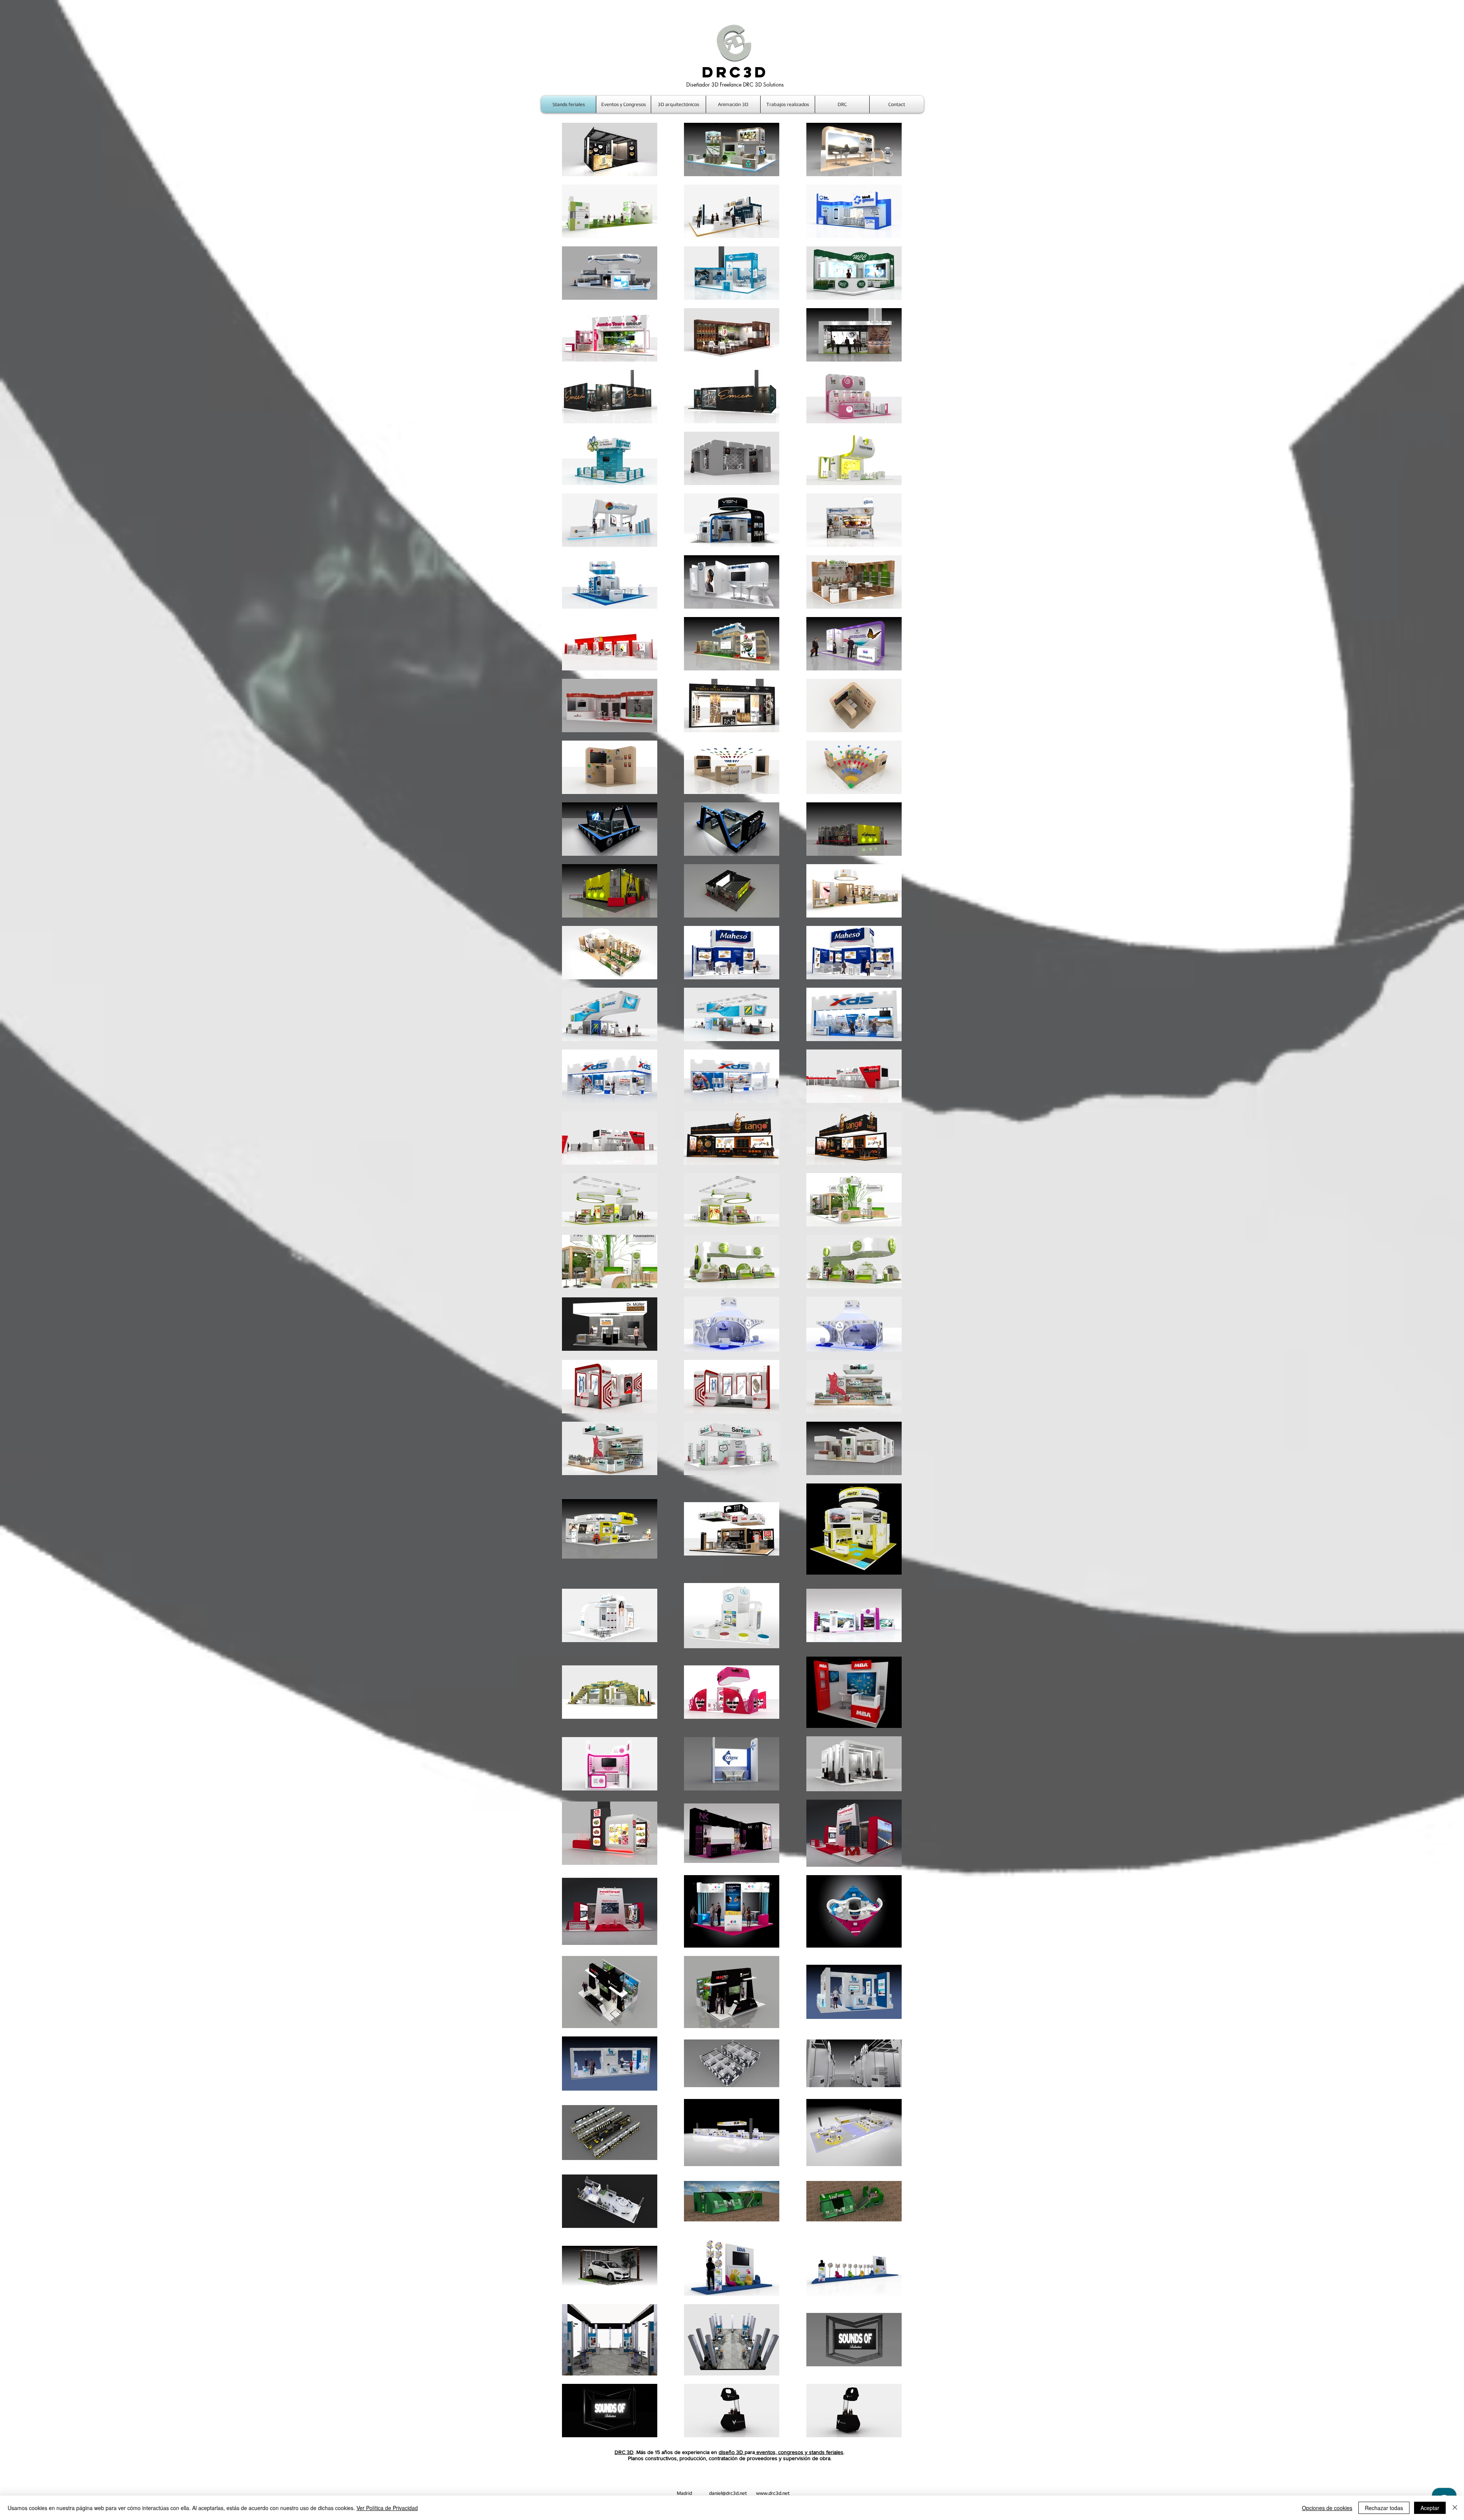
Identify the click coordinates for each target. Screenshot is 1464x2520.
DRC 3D (624, 2452)
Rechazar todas (1384, 2508)
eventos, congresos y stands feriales (799, 2452)
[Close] (1455, 2508)
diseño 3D (732, 2452)
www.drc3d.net (773, 2493)
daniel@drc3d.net (728, 2493)
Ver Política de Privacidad (387, 2508)
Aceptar (1430, 2508)
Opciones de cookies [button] (1327, 2508)
